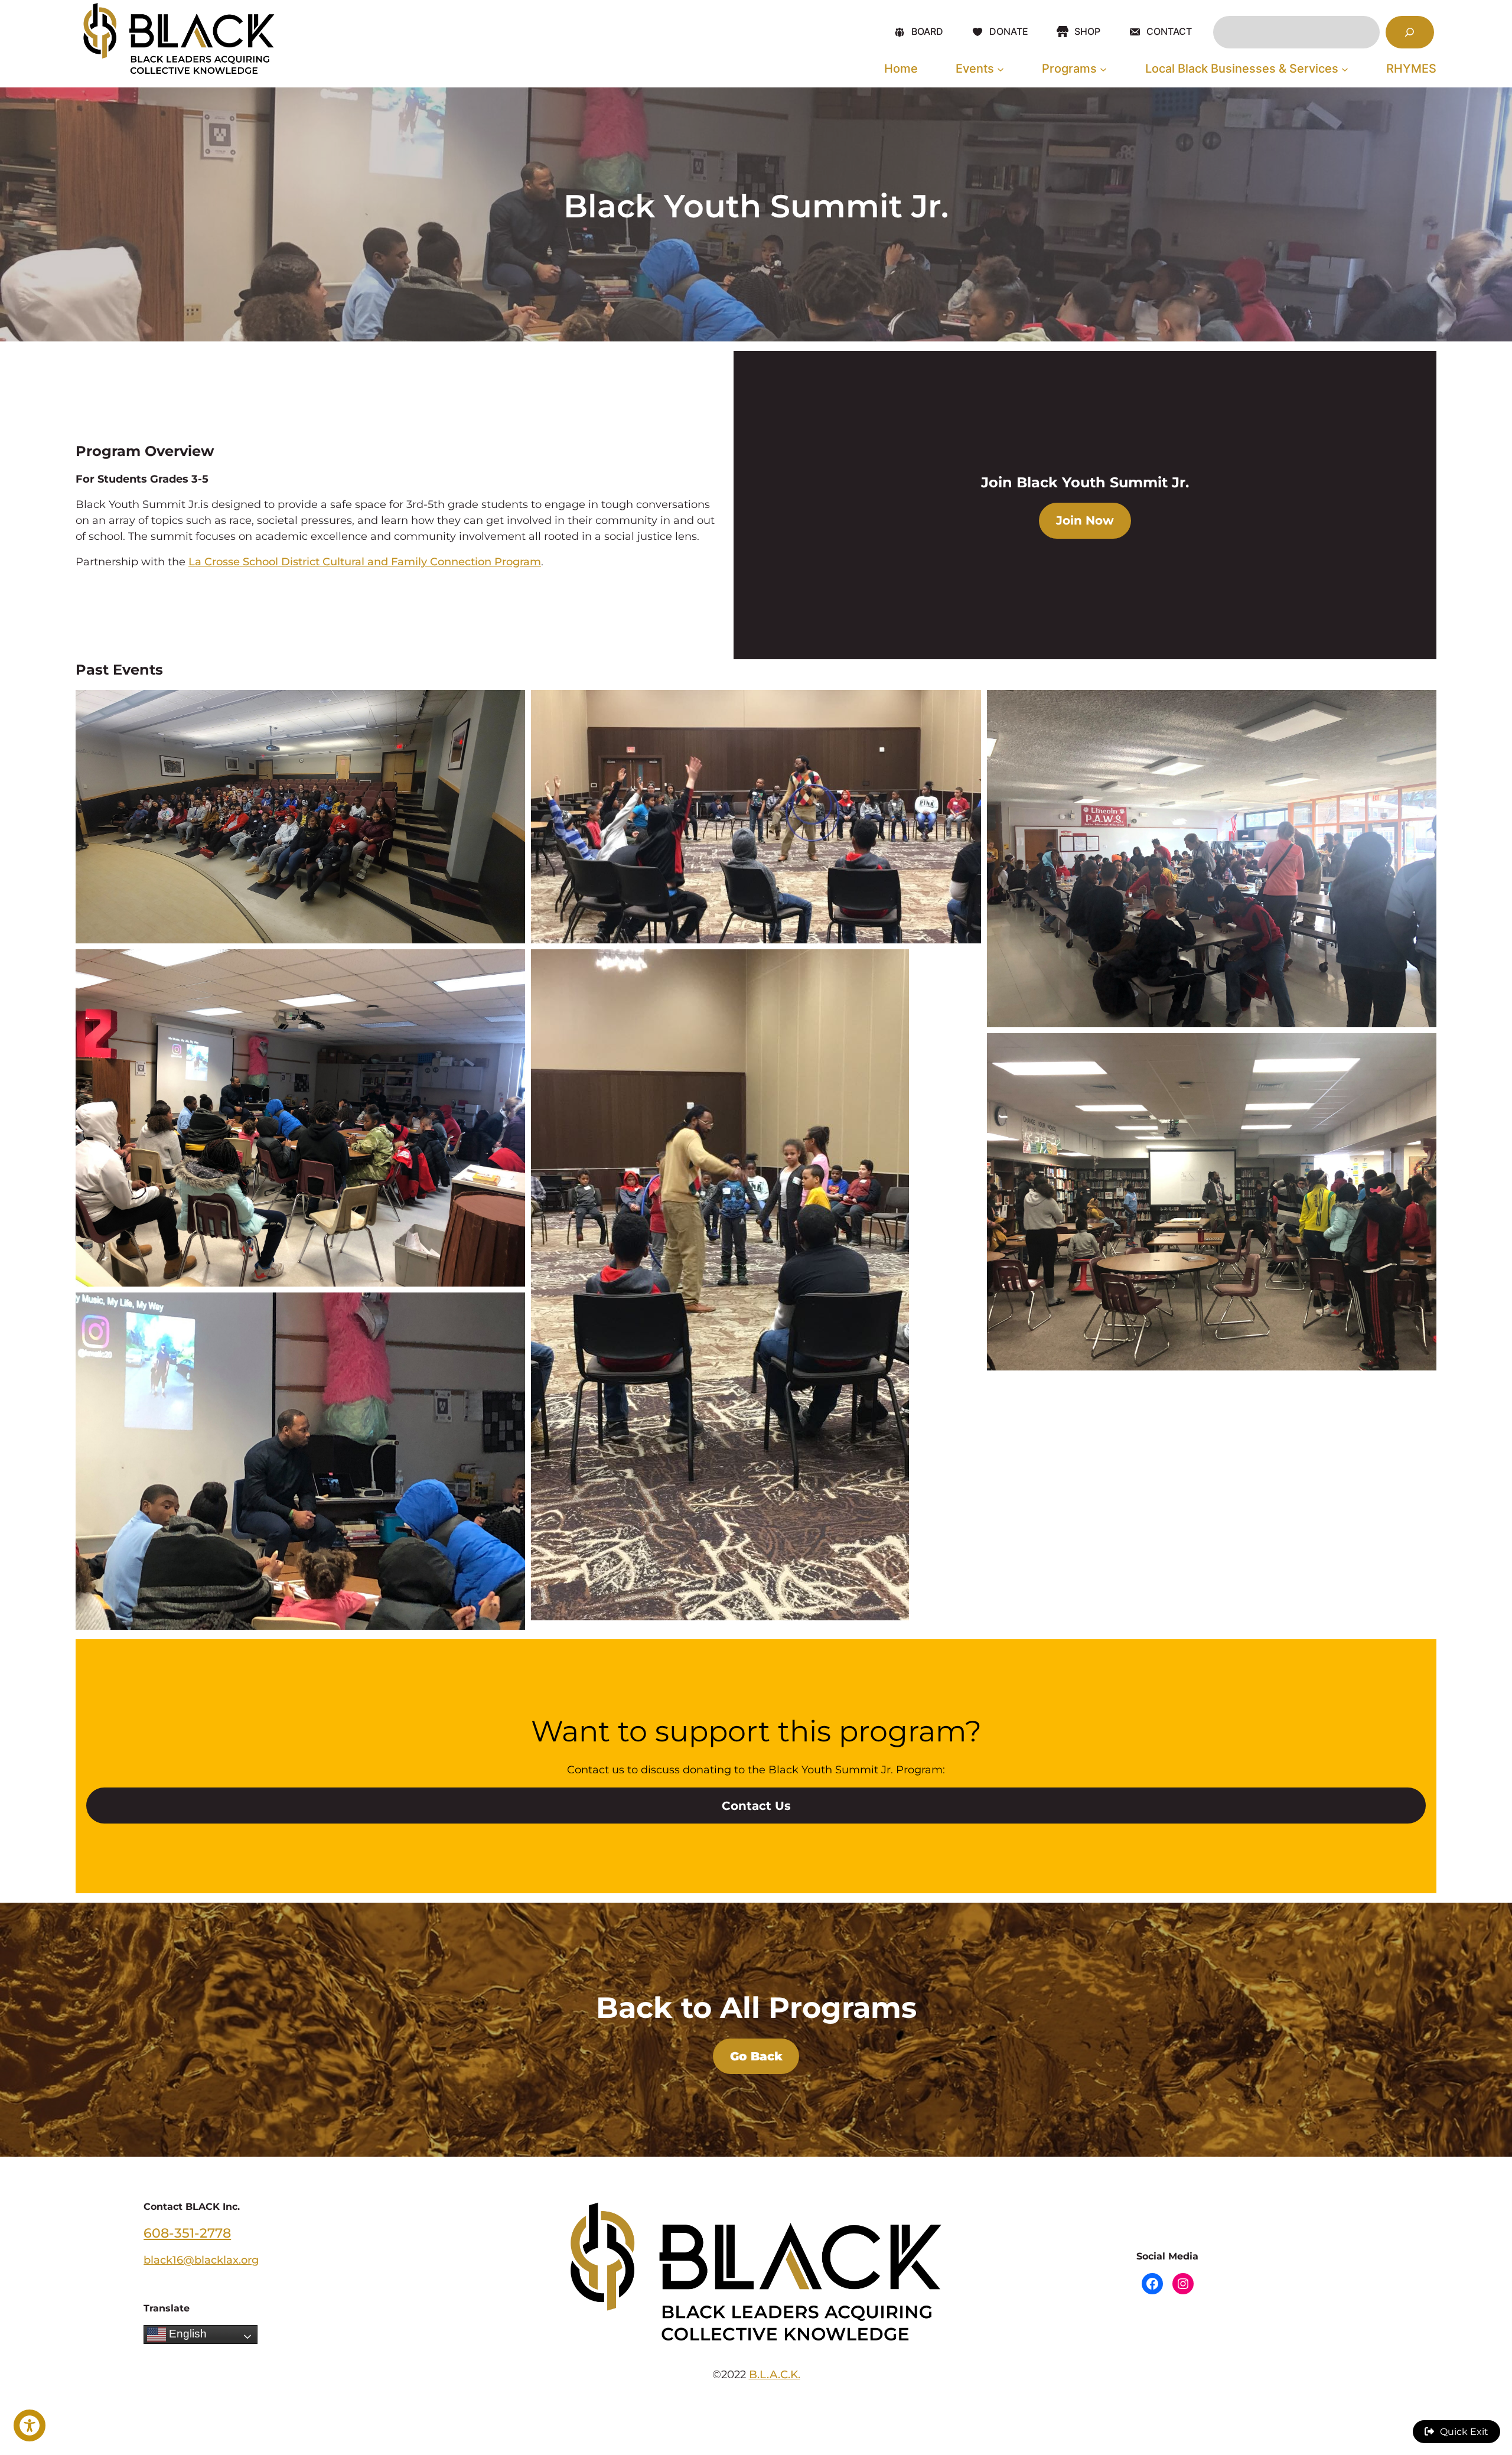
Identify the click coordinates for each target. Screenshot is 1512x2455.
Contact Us (756, 1806)
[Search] (1410, 32)
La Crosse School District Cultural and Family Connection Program (365, 562)
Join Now (1085, 520)
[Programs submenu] (1103, 69)
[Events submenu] (1001, 69)
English (186, 2334)
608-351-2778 (187, 2233)
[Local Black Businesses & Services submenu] (1345, 69)
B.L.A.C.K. (775, 2374)
